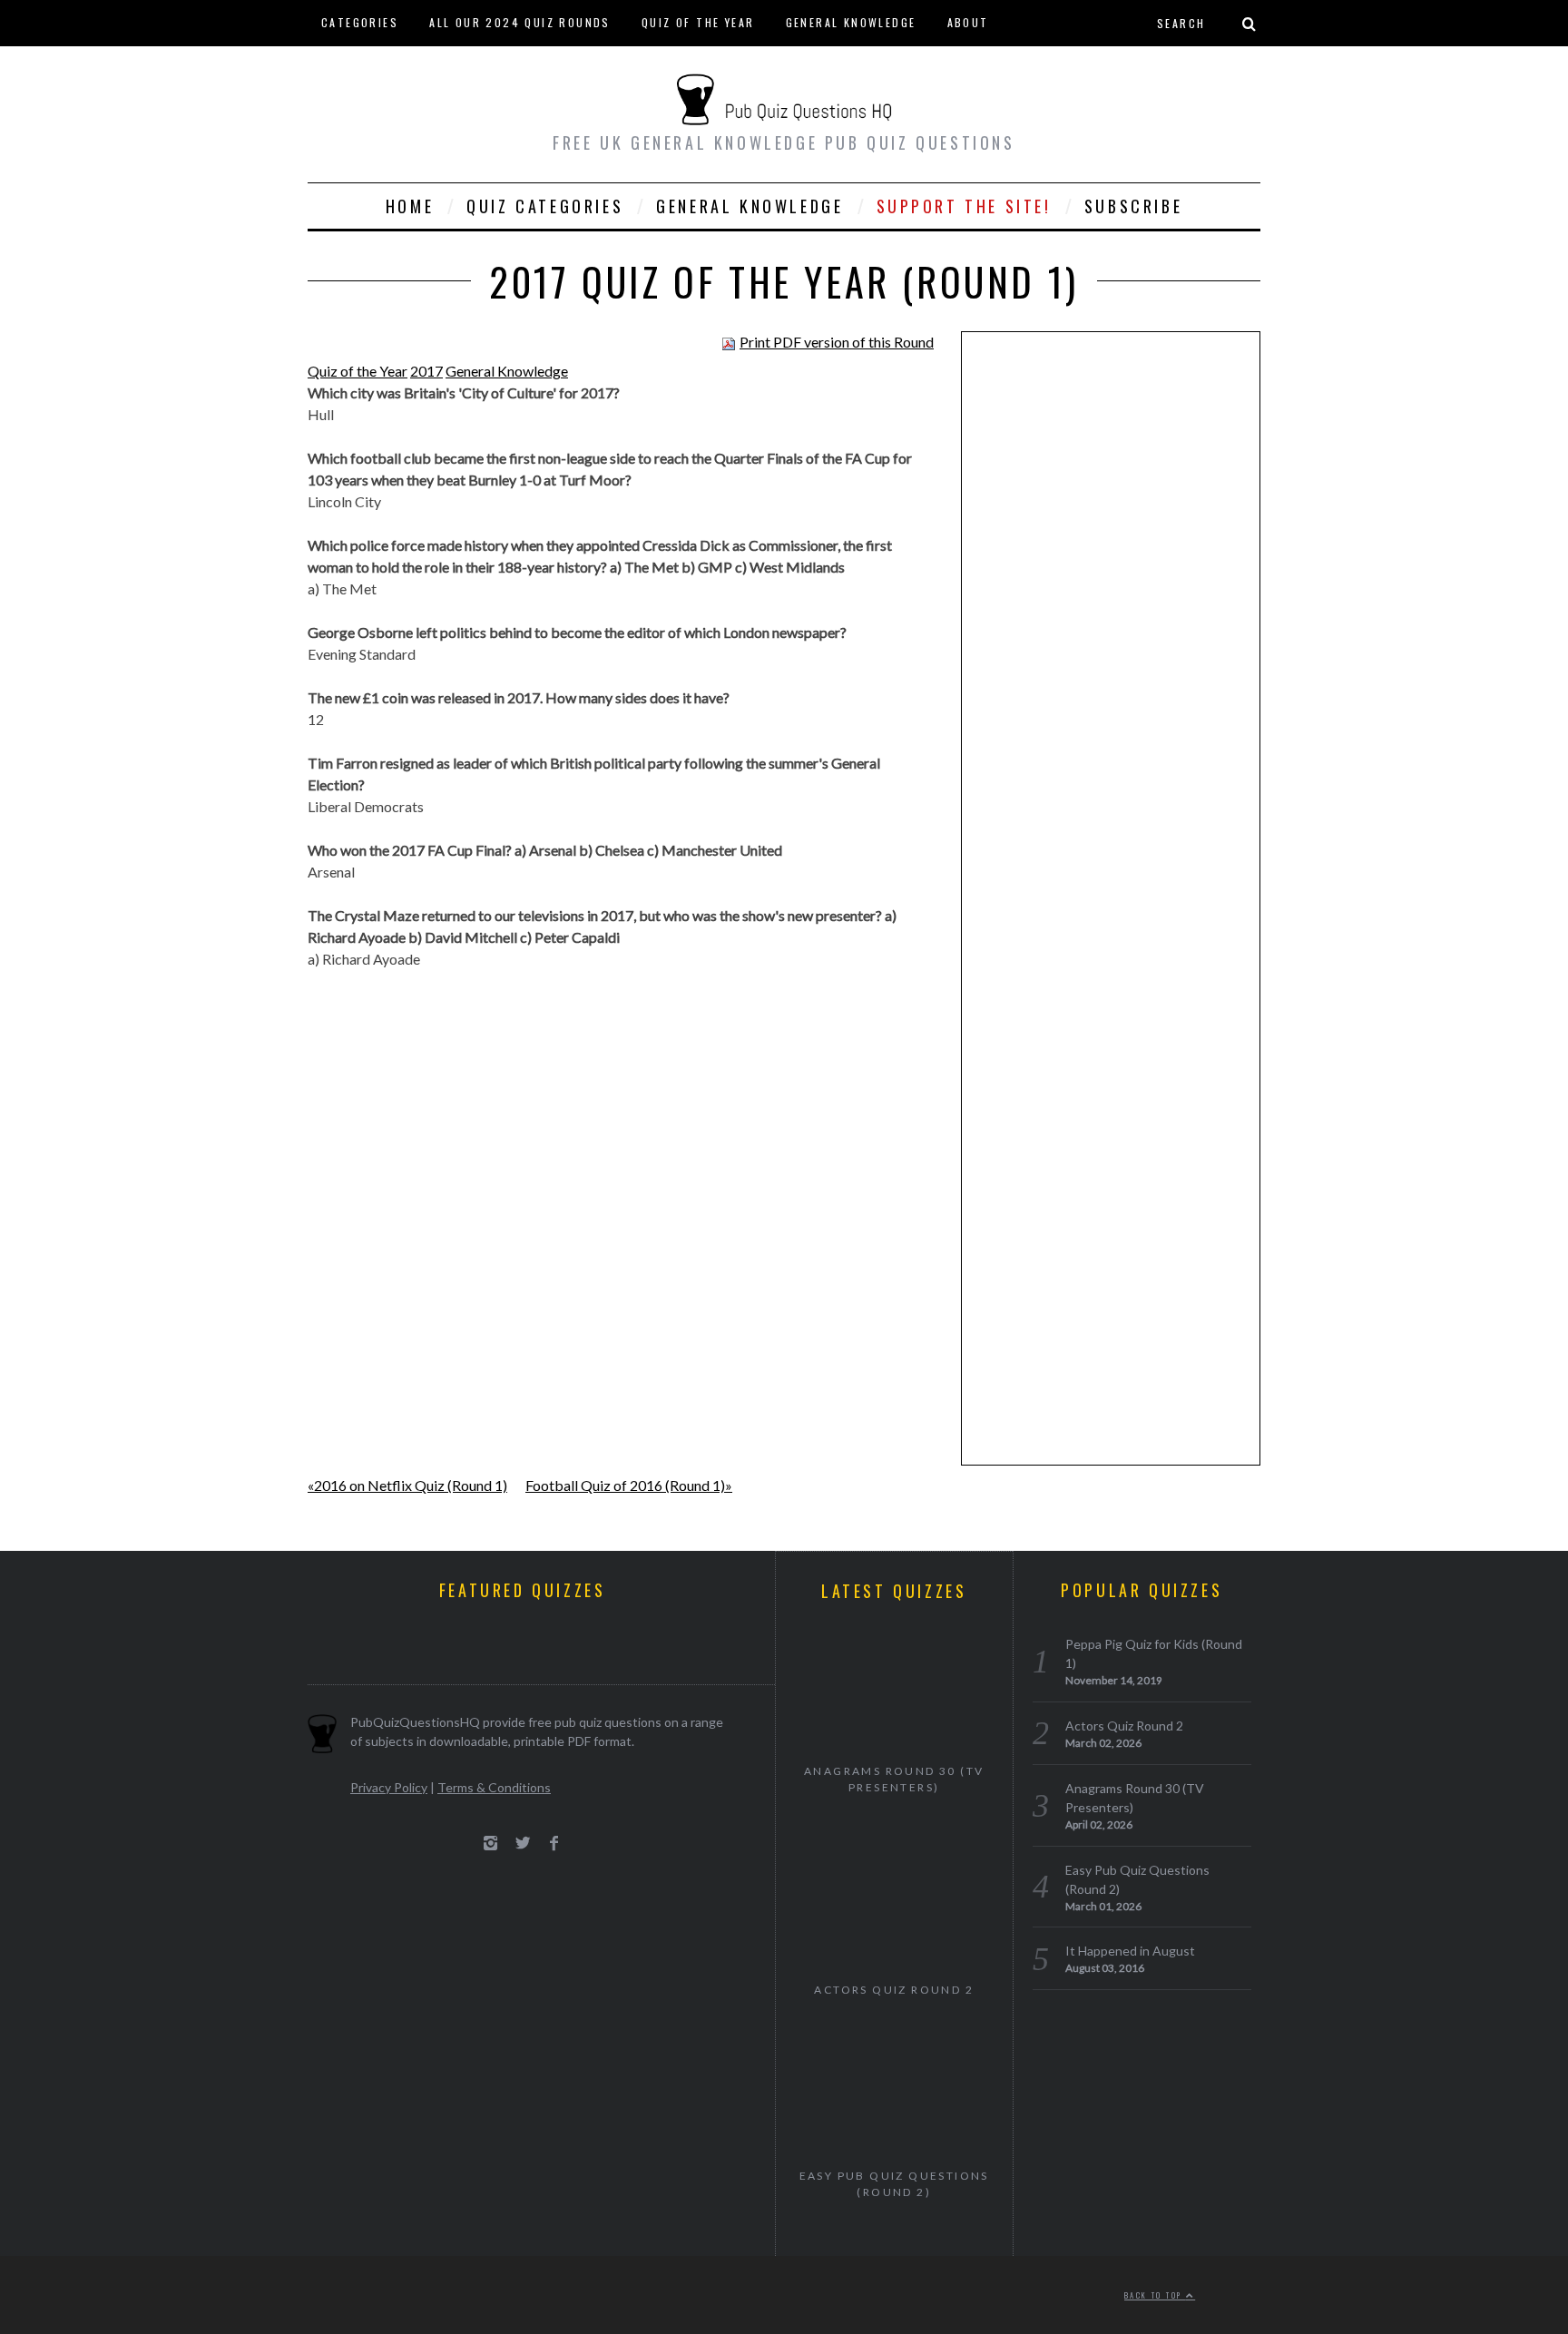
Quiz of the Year (698, 22)
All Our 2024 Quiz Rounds (520, 22)
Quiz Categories (545, 206)
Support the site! (964, 206)
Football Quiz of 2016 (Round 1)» (629, 1485)
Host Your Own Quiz (389, 68)
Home (410, 206)
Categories (360, 22)
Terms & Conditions (494, 1787)
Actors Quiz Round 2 (894, 1990)
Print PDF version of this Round (837, 342)
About (968, 22)
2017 (426, 371)
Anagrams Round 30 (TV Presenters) (894, 1779)
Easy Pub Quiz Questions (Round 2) (894, 2184)
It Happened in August (1130, 1951)
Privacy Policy (389, 1787)
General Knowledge (851, 22)
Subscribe (1133, 206)
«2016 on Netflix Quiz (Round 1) (407, 1485)
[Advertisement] (1111, 626)
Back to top (1155, 2295)
